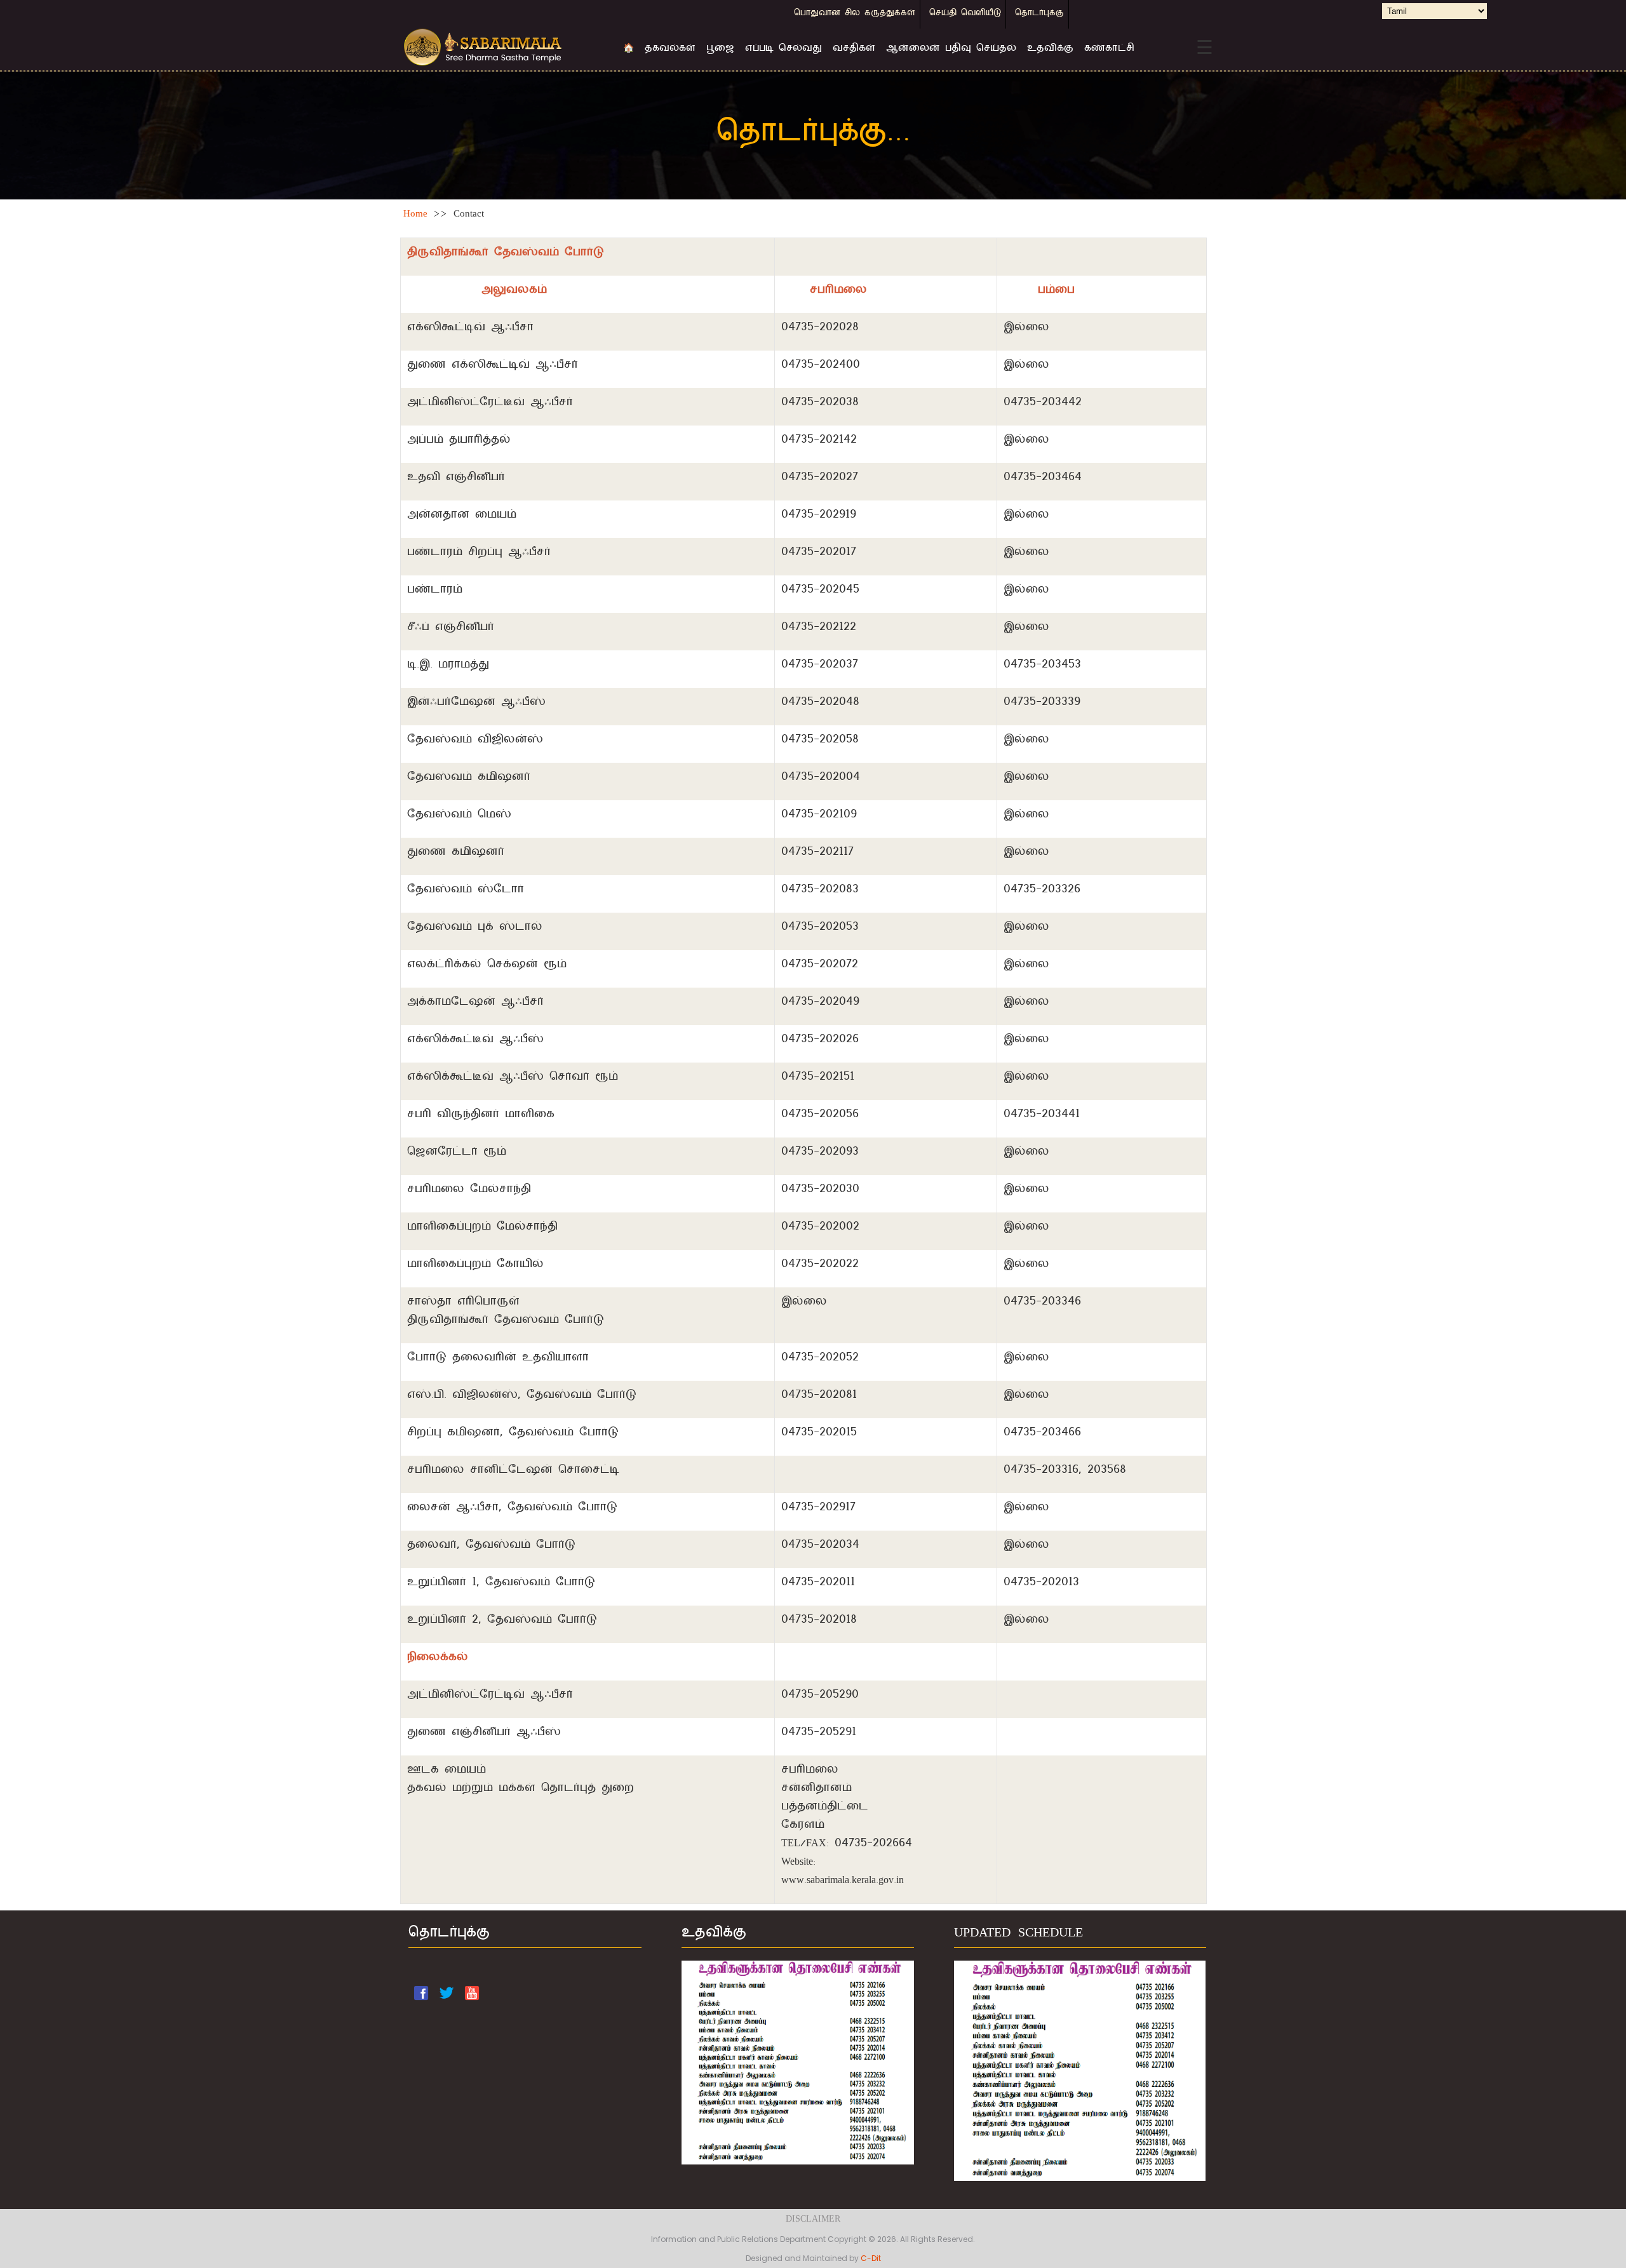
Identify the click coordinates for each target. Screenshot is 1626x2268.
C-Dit (871, 2258)
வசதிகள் (854, 49)
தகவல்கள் (670, 49)
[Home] (503, 48)
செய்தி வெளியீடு (965, 14)
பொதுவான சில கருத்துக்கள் (855, 14)
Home (415, 215)
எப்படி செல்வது (783, 49)
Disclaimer (813, 2220)
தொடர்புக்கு (1039, 14)
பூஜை (720, 49)
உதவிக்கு (1050, 49)
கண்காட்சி (1109, 49)
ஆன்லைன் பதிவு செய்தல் (951, 49)
